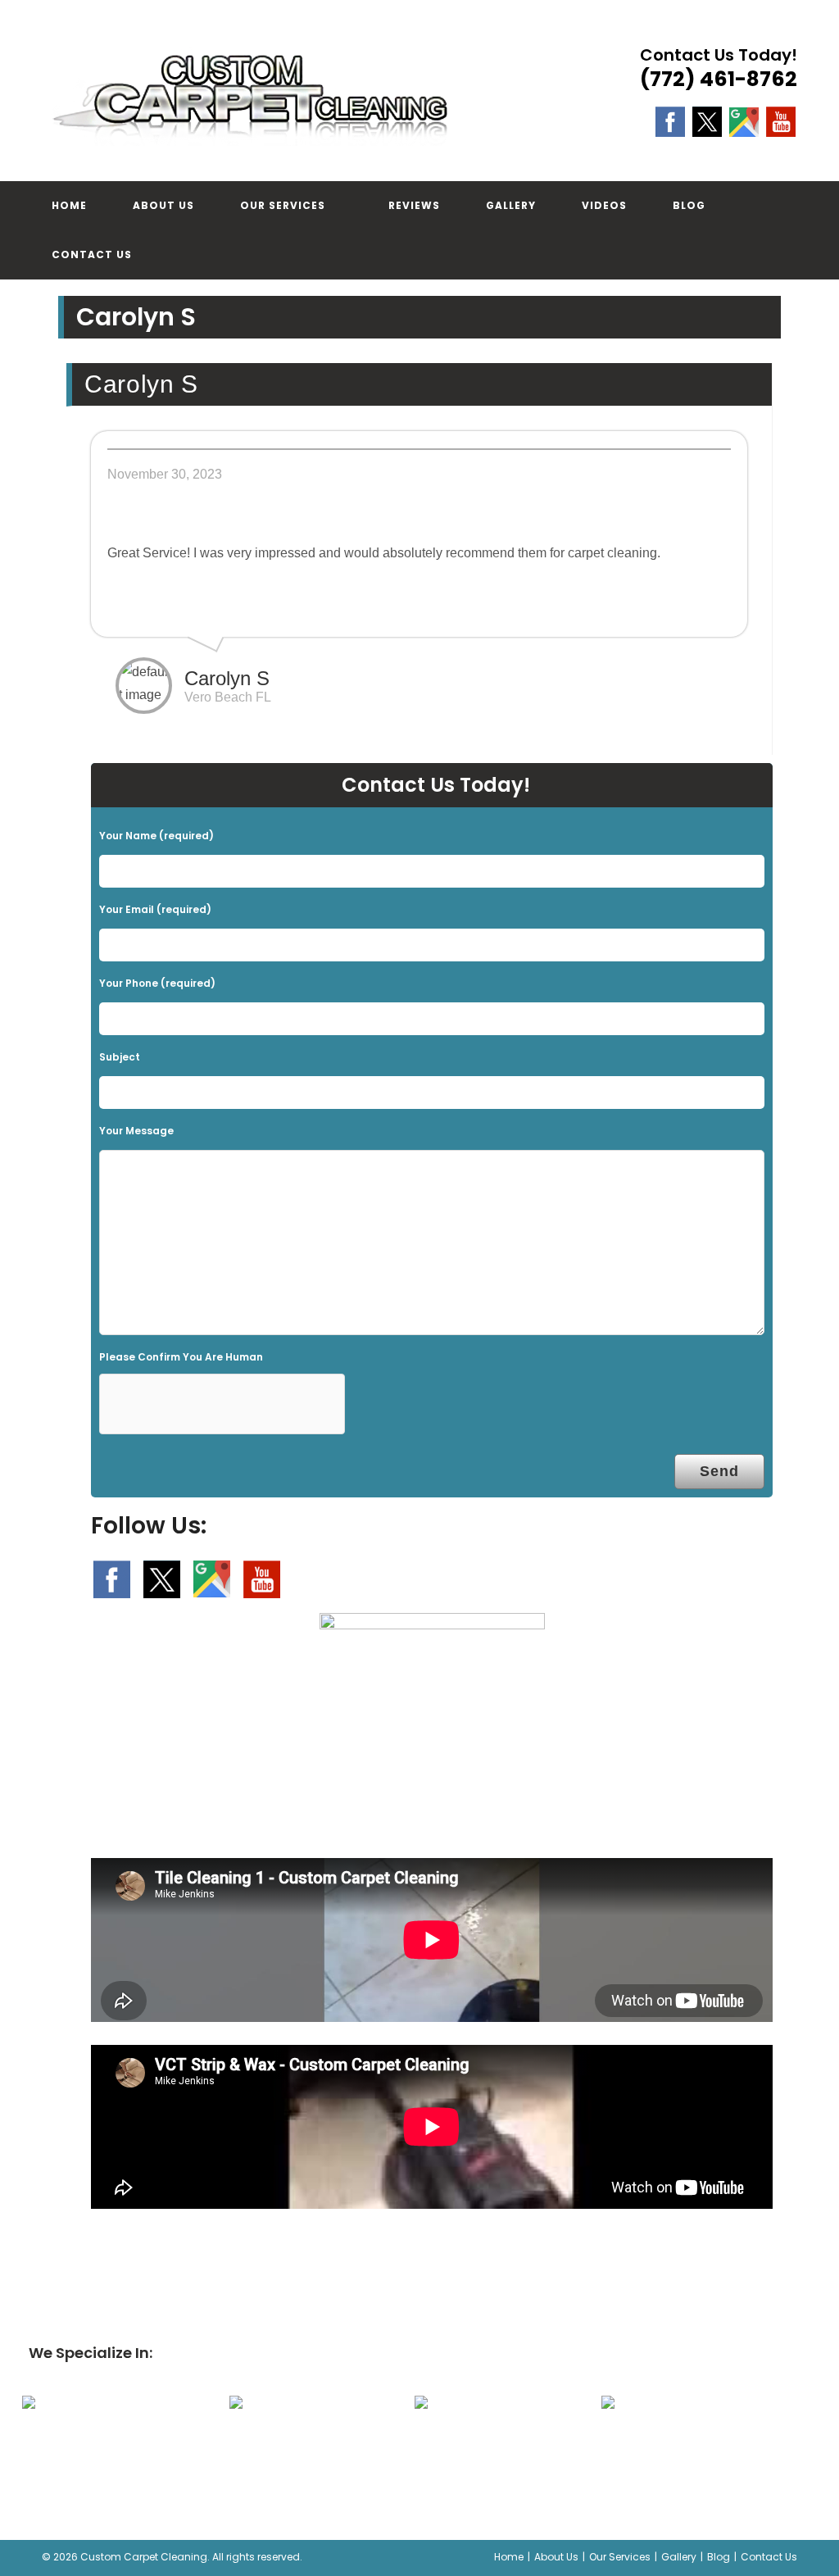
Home (509, 2557)
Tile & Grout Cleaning (494, 2447)
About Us (556, 2557)
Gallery (679, 2557)
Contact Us (769, 2557)
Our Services (620, 2557)
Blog (719, 2557)
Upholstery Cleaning (309, 2447)
